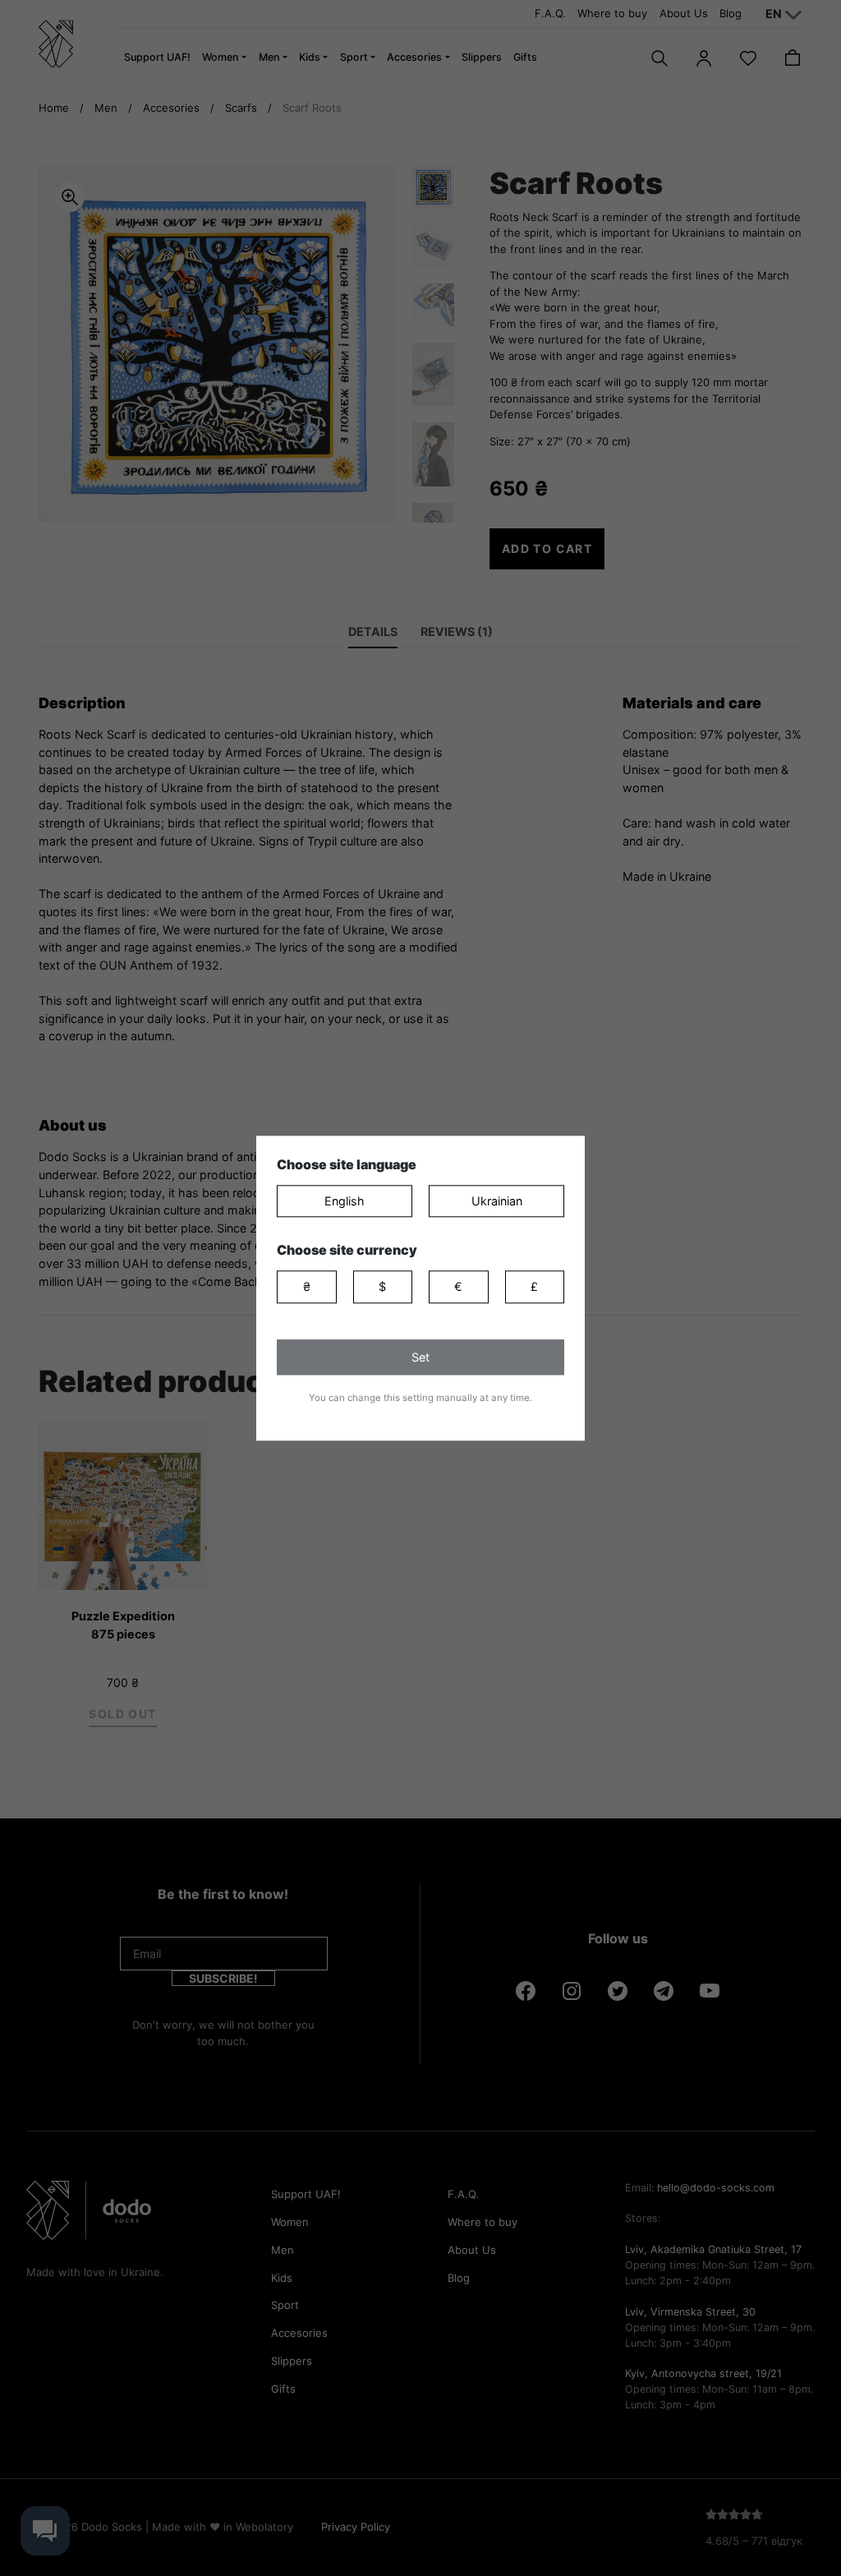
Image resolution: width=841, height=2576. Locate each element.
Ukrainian (497, 1201)
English (345, 1201)
